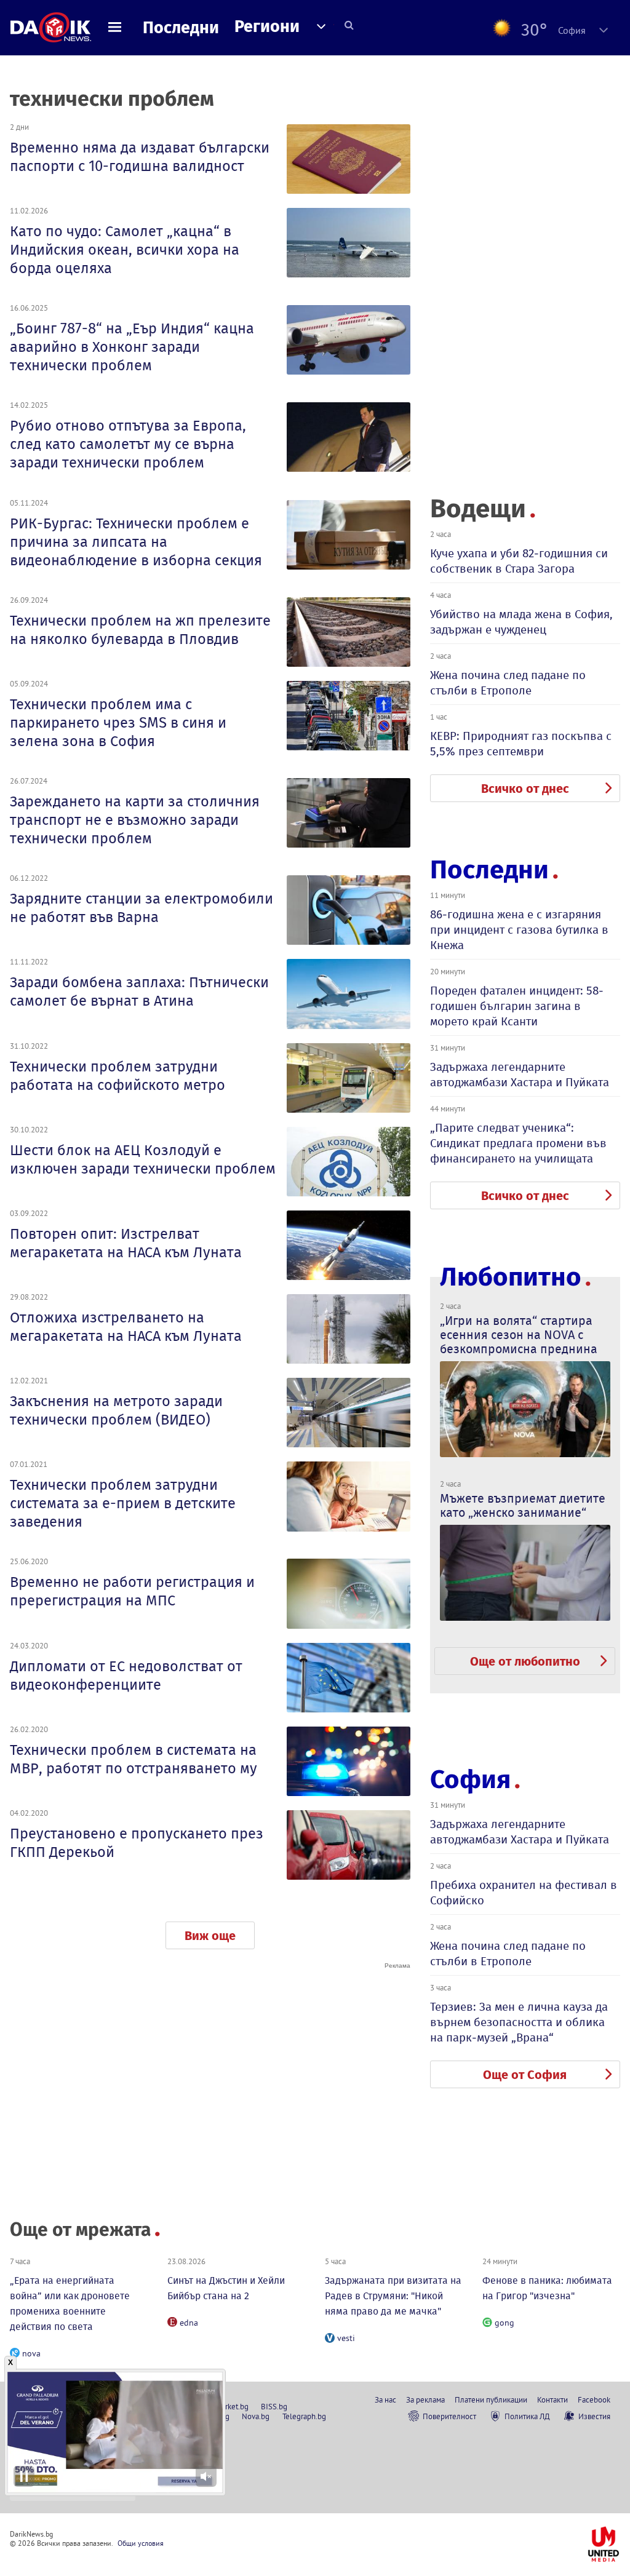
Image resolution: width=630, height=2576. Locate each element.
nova (31, 2353)
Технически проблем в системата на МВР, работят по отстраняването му (134, 1759)
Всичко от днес (525, 789)
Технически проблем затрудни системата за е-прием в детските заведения (123, 1503)
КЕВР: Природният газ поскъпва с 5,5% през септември (521, 744)
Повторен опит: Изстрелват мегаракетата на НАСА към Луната (126, 1243)
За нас (385, 2399)
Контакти (552, 2399)
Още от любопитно (525, 1661)
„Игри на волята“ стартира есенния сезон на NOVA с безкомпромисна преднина (519, 1335)
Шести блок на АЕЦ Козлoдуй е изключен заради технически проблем (143, 1159)
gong (504, 2323)
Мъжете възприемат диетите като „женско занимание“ (523, 1505)
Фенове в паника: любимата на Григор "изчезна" (547, 2288)
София (470, 1779)
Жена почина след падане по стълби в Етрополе (508, 683)
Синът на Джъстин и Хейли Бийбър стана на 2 (226, 2288)
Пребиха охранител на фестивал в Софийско (524, 1893)
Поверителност (449, 2416)
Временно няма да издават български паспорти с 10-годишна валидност (140, 157)
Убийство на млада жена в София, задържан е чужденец (521, 622)
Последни (181, 28)
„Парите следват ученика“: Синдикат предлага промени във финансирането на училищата (518, 1143)
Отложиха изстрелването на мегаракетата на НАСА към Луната (126, 1327)
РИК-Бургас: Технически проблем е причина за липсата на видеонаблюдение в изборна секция (136, 542)
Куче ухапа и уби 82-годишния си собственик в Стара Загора (519, 561)
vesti (346, 2338)
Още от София (525, 2075)
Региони (267, 26)
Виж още (210, 1936)
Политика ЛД (527, 2416)
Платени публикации (491, 2399)
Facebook (594, 2399)
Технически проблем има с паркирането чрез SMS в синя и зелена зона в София (118, 723)
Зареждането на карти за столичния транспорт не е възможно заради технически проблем (135, 820)
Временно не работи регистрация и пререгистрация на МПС (132, 1591)
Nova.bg (256, 2416)
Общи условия (141, 2543)
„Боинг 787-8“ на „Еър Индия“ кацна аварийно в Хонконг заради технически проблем (132, 347)
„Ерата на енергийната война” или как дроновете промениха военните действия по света (70, 2304)
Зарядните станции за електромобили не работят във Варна (142, 908)
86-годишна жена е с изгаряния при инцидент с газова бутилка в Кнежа (519, 930)
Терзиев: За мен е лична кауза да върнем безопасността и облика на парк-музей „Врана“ (519, 2022)
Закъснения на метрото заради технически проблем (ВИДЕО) (116, 1410)
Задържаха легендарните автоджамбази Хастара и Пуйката (520, 1075)
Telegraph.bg (304, 2416)
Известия (594, 2416)
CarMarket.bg (227, 2406)
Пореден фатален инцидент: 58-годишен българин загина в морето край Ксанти (517, 1006)
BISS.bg (274, 2406)
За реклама (425, 2399)
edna (189, 2323)
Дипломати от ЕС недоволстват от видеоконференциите (126, 1676)
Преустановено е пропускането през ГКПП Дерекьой (137, 1843)
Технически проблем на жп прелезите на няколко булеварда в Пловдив (140, 630)
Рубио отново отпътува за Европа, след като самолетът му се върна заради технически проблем (128, 444)
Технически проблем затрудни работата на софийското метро (118, 1076)
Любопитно (511, 1277)
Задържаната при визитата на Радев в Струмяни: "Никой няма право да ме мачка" (393, 2296)
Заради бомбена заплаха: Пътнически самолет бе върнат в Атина (139, 992)
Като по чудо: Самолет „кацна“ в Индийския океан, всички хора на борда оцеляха (125, 250)
